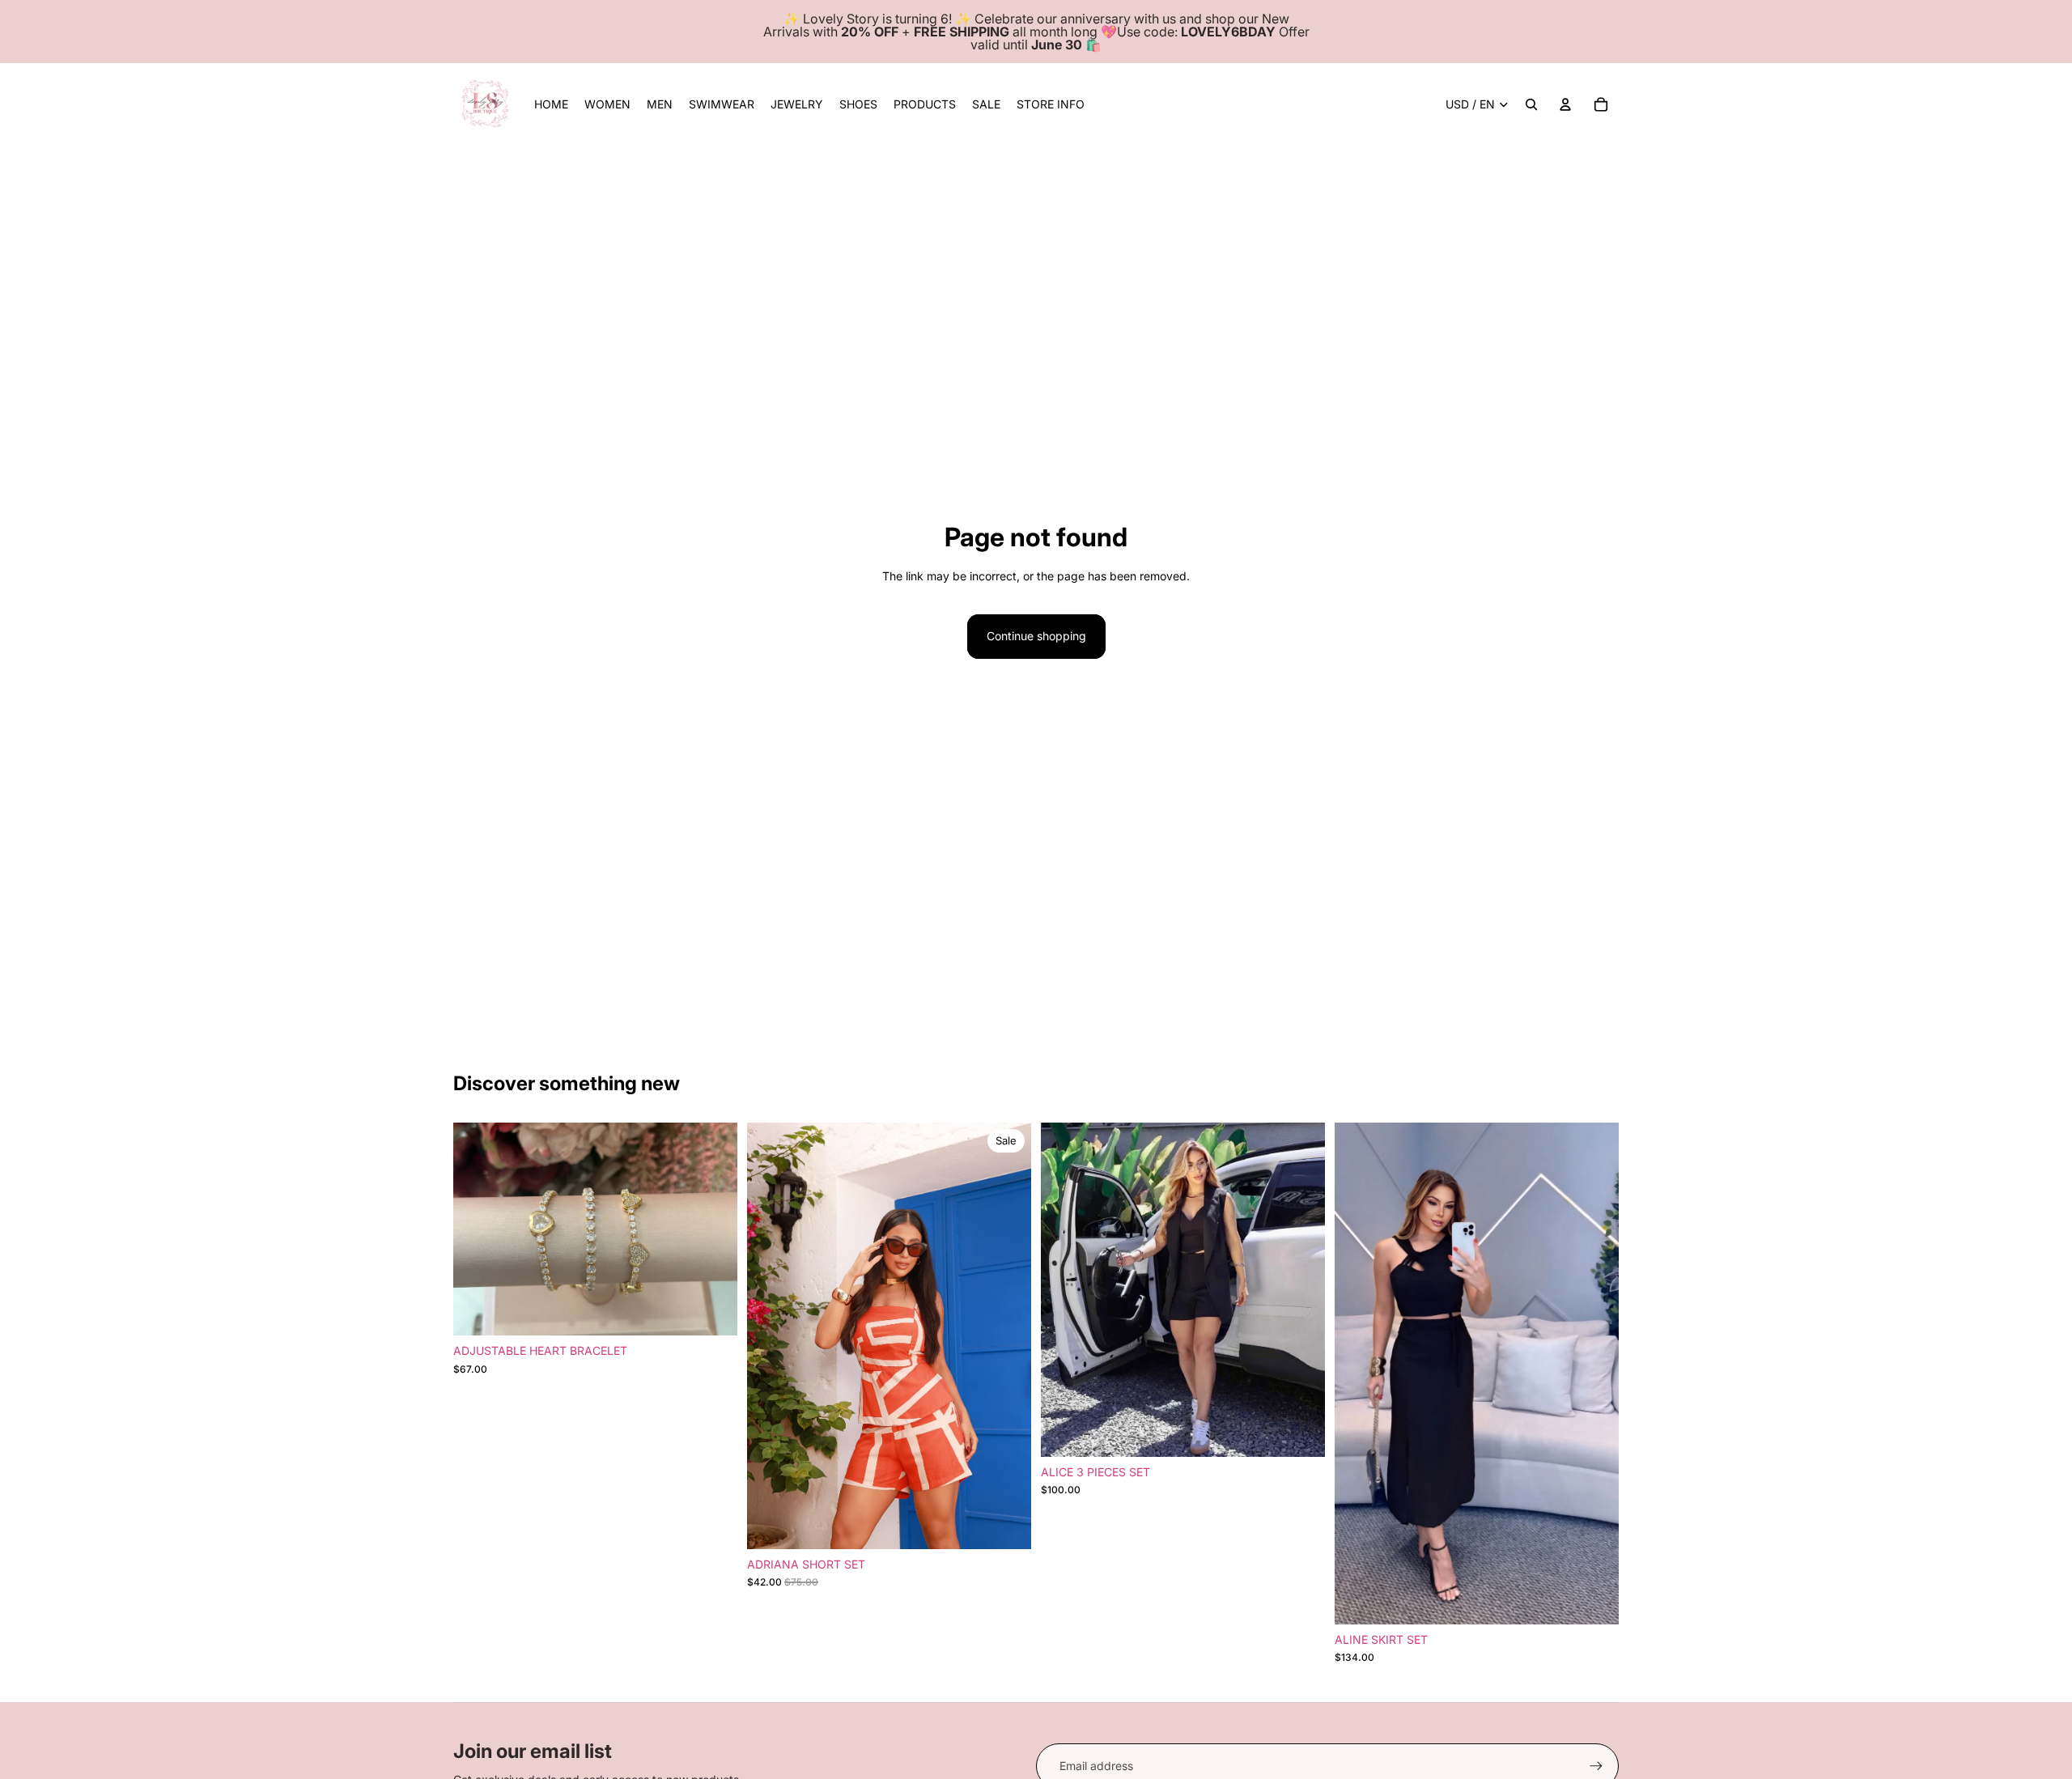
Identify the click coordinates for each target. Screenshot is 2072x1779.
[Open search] (1531, 104)
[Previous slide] (478, 1229)
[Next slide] (713, 1229)
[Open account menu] (1565, 104)
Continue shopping (1036, 636)
